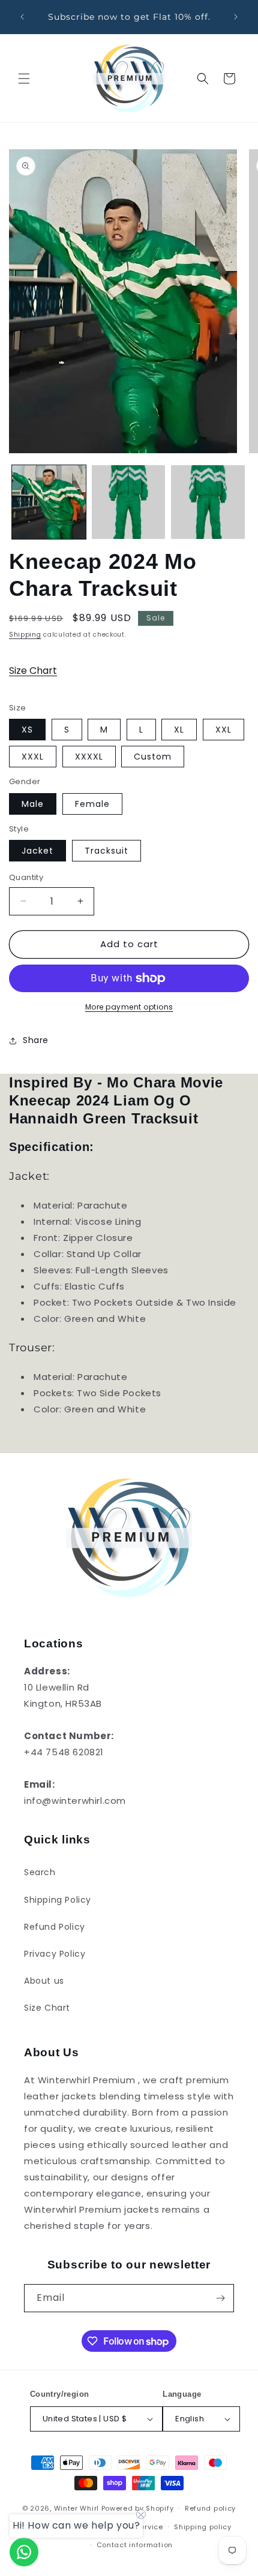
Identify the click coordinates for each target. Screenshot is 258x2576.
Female (92, 804)
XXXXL (89, 757)
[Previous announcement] (22, 17)
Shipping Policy (58, 1900)
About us (44, 1981)
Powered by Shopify (138, 2508)
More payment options (129, 1007)
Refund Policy (55, 1927)
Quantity (26, 877)
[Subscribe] (220, 2298)
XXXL (33, 757)
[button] (24, 79)
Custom (153, 757)
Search (40, 1872)
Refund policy (210, 2508)
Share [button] (36, 1040)
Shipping (25, 635)
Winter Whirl (76, 2508)
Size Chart (33, 671)
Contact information (135, 2545)
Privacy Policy (55, 1954)
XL (179, 730)
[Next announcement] (236, 17)
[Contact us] (24, 2552)
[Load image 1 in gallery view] (49, 502)
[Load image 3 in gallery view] (208, 502)
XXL (223, 730)
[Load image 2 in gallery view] (129, 502)
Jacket (37, 851)
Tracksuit (106, 851)
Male (33, 804)
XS (27, 730)
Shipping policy (203, 2527)
